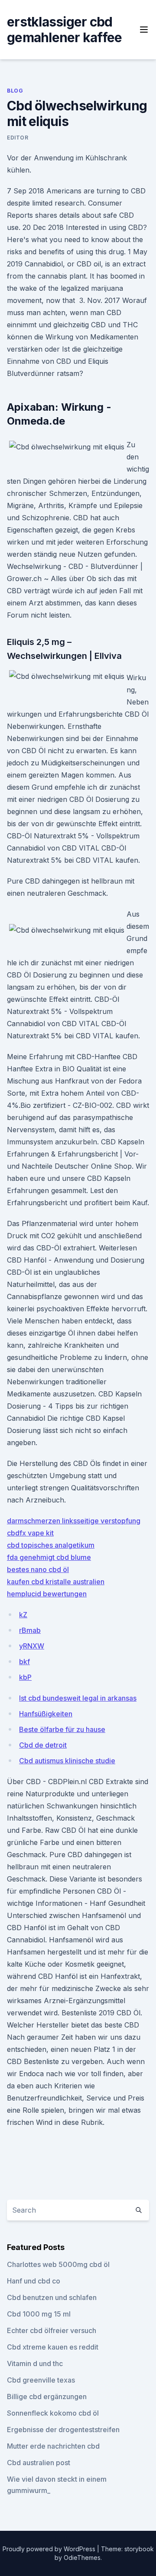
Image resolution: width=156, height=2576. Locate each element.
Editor (18, 138)
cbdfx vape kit (30, 1533)
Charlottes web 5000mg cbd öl (58, 2264)
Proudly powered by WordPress (50, 2549)
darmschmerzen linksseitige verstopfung (74, 1521)
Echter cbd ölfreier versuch (52, 2330)
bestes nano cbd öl (38, 1569)
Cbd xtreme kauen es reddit (53, 2347)
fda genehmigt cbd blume (49, 1557)
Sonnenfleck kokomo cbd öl (53, 2413)
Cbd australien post (39, 2463)
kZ (23, 1615)
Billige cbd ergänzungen (47, 2397)
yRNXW (32, 1646)
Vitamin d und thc (35, 2363)
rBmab (30, 1630)
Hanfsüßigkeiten (46, 1714)
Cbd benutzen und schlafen (52, 2297)
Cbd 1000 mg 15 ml (39, 2314)
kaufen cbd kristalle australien (56, 1582)
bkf (24, 1662)
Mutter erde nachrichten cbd (53, 2446)
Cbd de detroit (43, 1745)
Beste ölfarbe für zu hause (62, 1729)
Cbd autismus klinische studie (67, 1761)
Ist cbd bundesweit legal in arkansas (78, 1698)
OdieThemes (82, 2558)
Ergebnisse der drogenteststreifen (63, 2430)
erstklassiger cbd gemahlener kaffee (64, 30)
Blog (15, 91)
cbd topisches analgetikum (51, 1545)
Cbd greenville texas (41, 2380)
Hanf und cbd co (34, 2281)
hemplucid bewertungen (47, 1594)
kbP (25, 1677)
